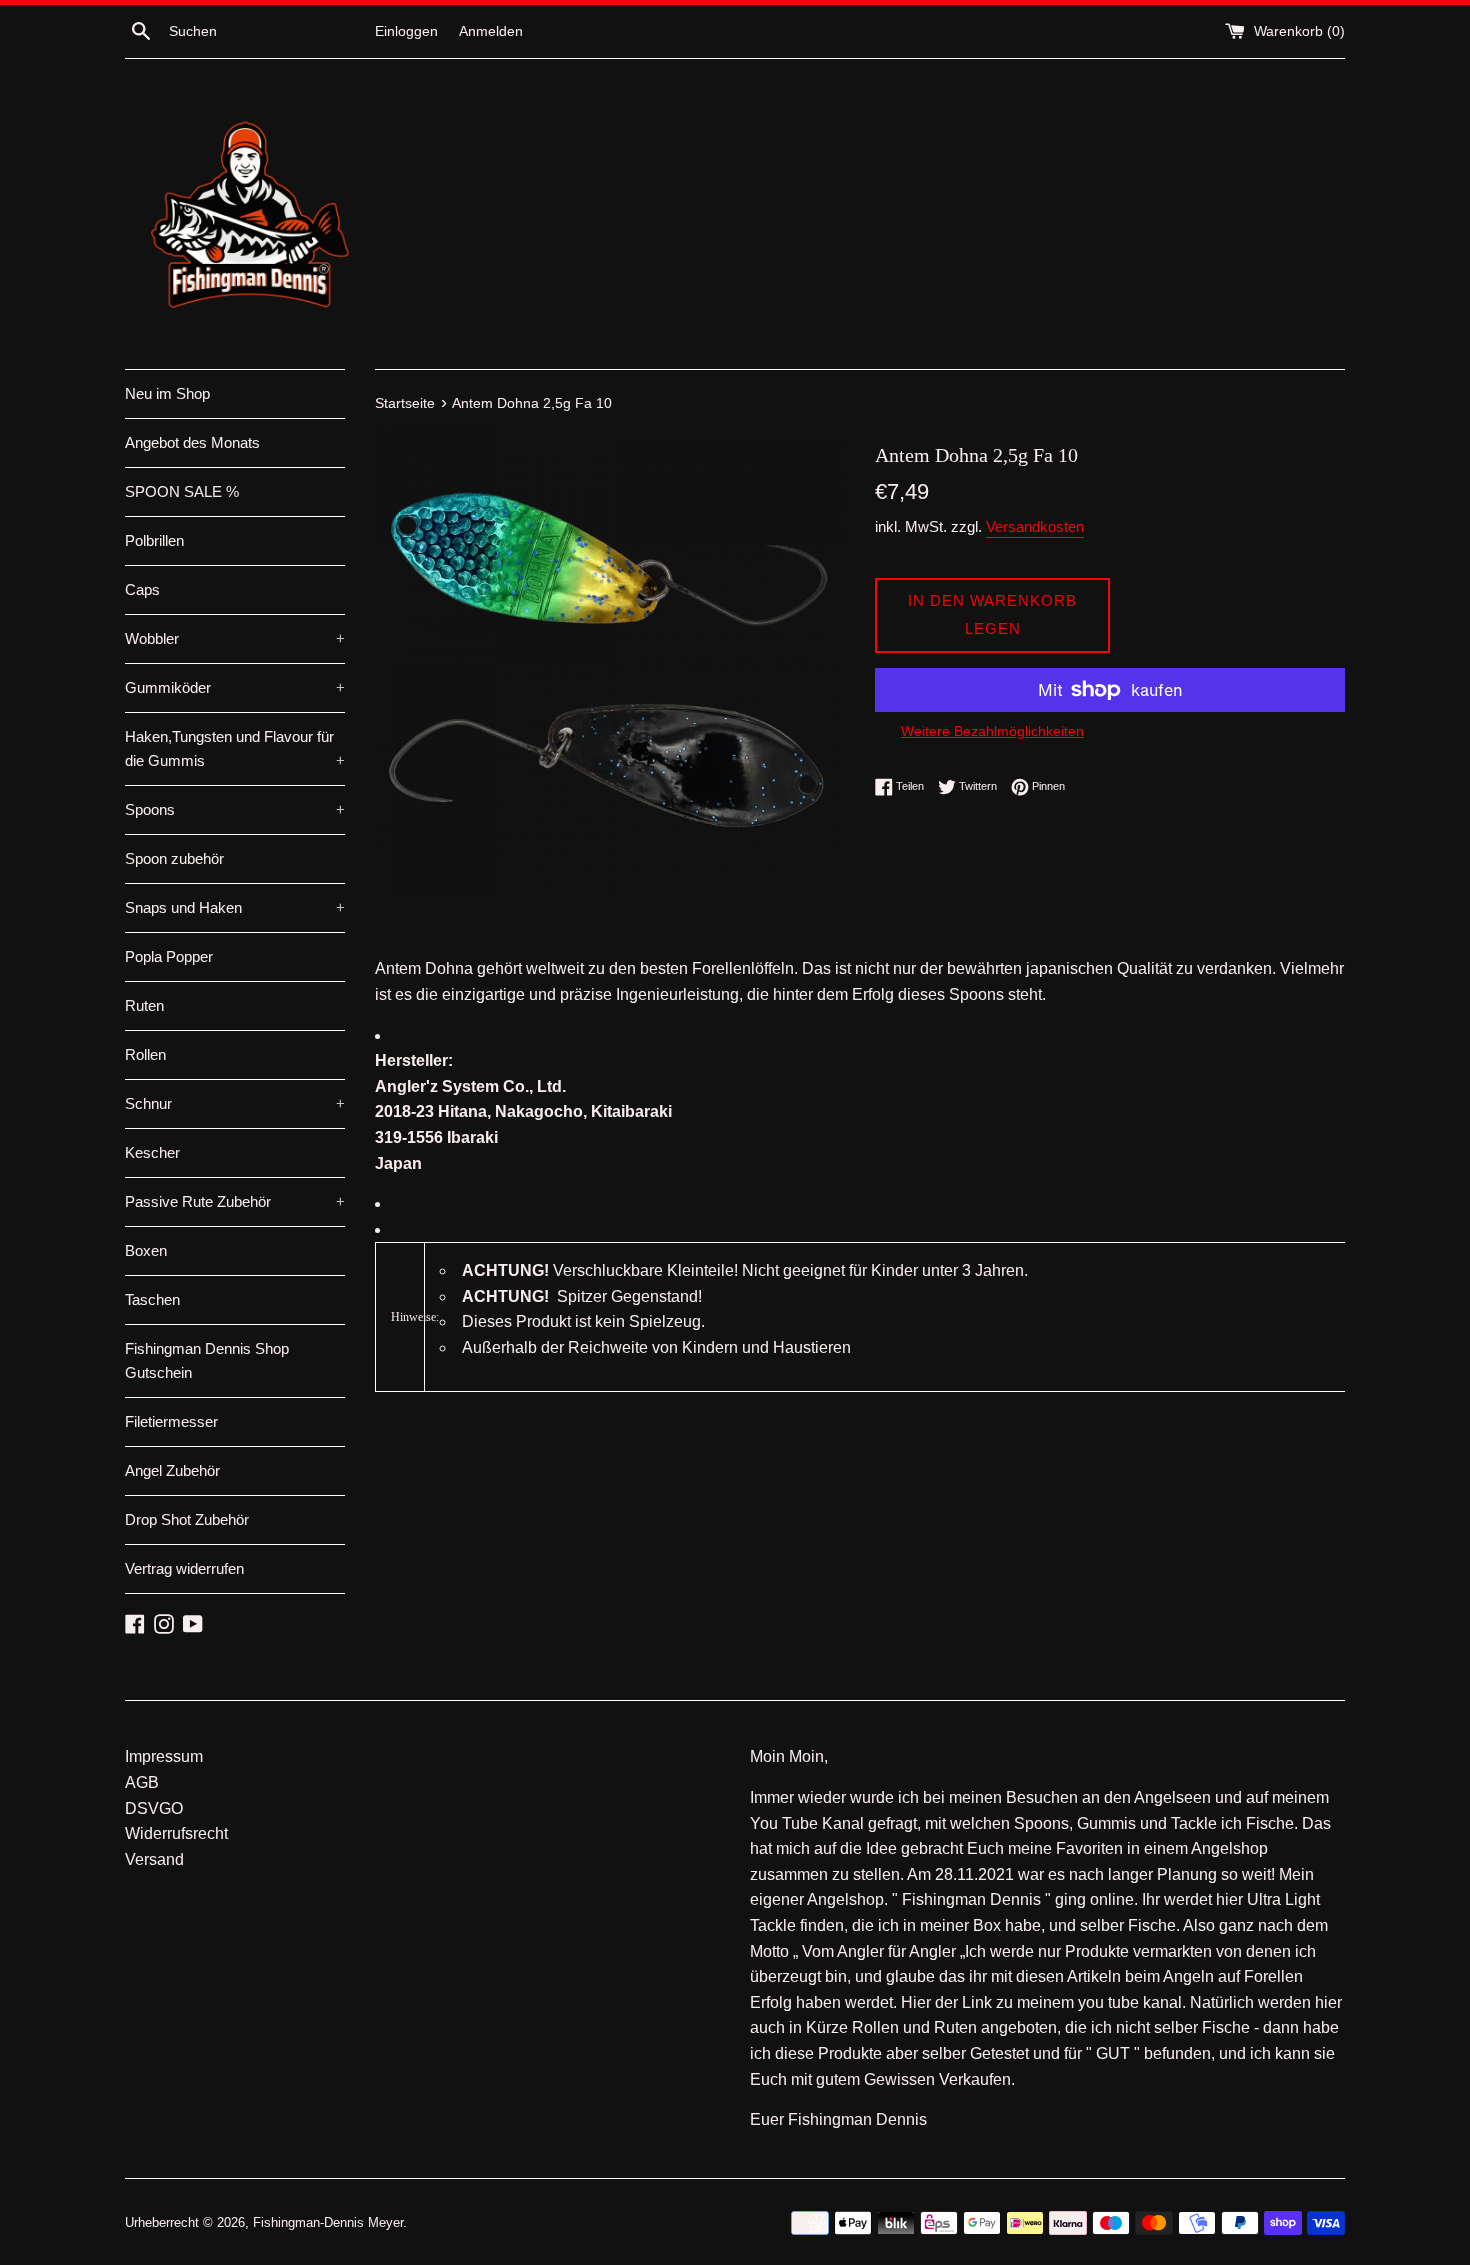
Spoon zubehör (174, 858)
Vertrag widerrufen (184, 1568)
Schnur (235, 1103)
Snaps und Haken (235, 907)
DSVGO (154, 1808)
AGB (142, 1782)
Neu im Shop (167, 393)
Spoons (235, 809)
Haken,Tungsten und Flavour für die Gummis (235, 748)
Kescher (152, 1152)
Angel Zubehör (172, 1470)
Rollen (145, 1054)
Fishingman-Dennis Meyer (328, 2222)
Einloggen (406, 31)
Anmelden (491, 31)
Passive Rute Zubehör (235, 1201)
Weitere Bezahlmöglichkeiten (992, 731)
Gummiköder (235, 687)
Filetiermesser (171, 1421)
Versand (154, 1859)
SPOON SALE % (182, 491)
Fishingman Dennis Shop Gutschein (207, 1360)
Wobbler (235, 638)
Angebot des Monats (192, 442)
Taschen (152, 1299)
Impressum (164, 1756)
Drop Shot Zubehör (187, 1519)
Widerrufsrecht (176, 1833)
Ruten (144, 1005)
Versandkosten (1035, 526)
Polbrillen (154, 540)
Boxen (146, 1250)
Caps (142, 589)
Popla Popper (169, 956)
